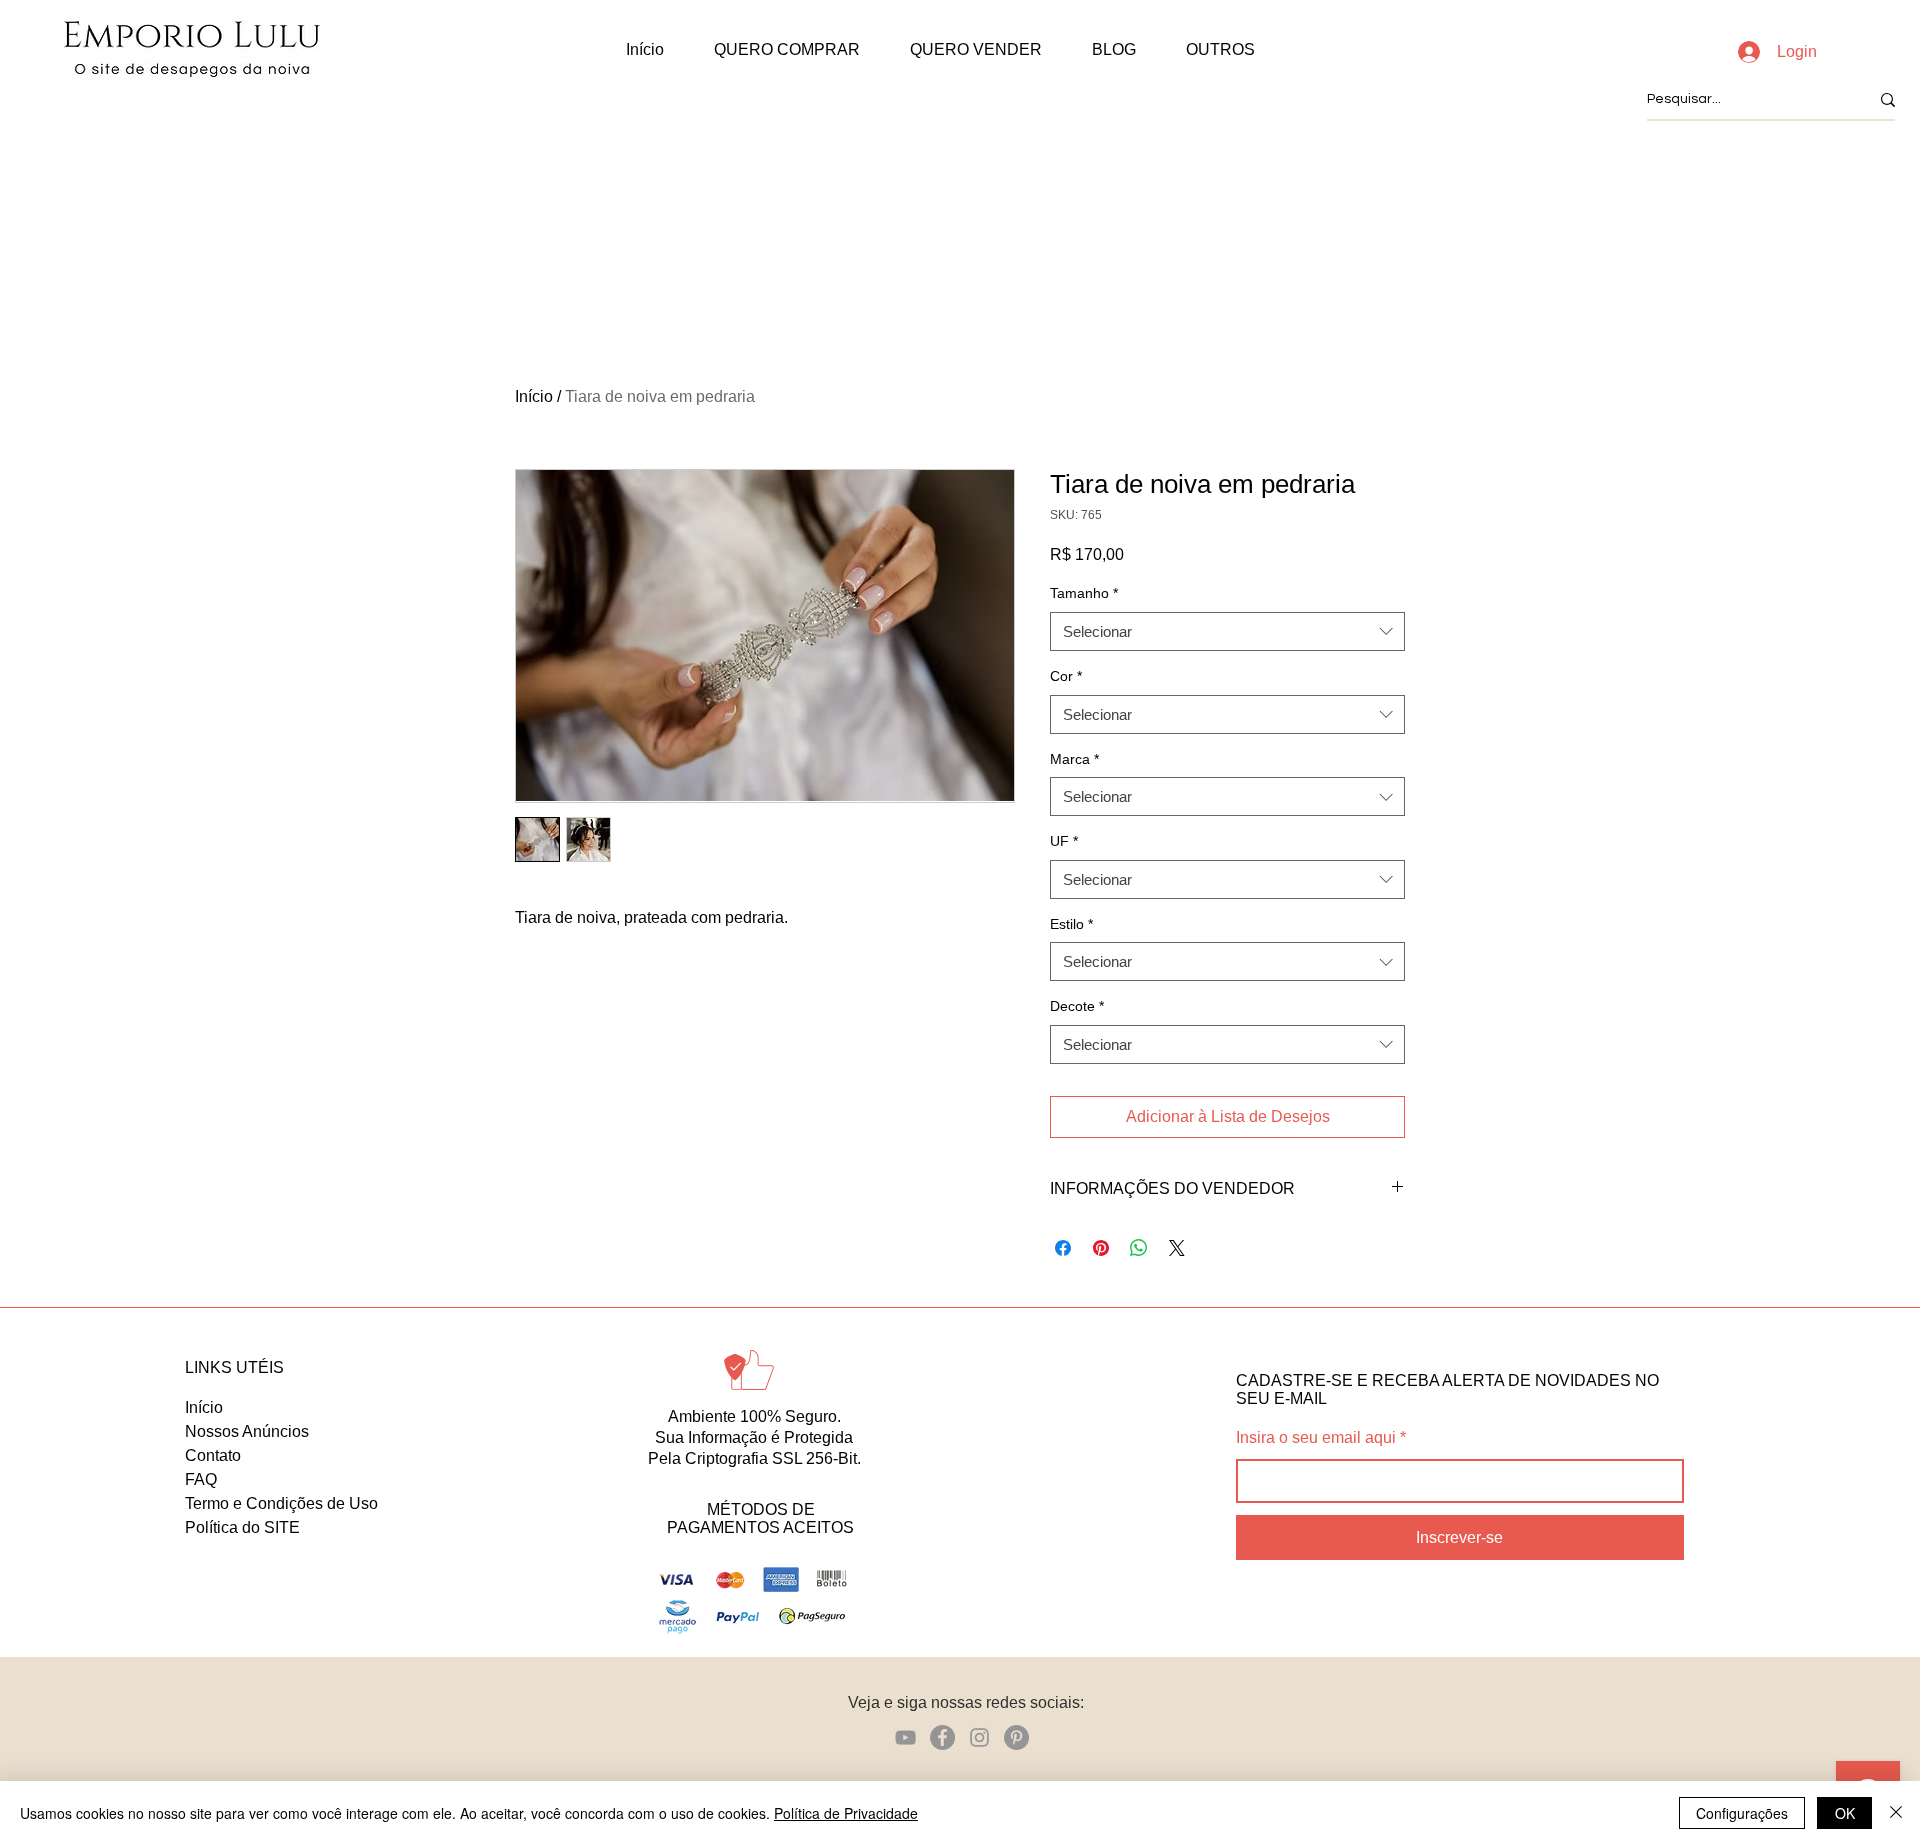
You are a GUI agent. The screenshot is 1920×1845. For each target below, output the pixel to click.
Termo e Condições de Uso (281, 1503)
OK (1845, 1813)
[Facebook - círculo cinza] (942, 1737)
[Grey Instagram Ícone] (979, 1737)
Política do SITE (242, 1527)
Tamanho (1084, 593)
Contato (213, 1455)
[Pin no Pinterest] (1101, 1248)
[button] (787, 50)
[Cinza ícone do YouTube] (905, 1737)
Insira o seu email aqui (1316, 1438)
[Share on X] (1177, 1248)
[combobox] (1227, 631)
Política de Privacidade (846, 1813)
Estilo (1071, 924)
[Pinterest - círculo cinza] (1016, 1737)
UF (1064, 841)
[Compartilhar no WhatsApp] (1139, 1248)
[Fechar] (1896, 1813)
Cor (1066, 676)
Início (534, 396)
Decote (1077, 1006)
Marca (1074, 759)
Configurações (1742, 1813)
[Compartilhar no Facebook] (1063, 1248)
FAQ (201, 1479)
